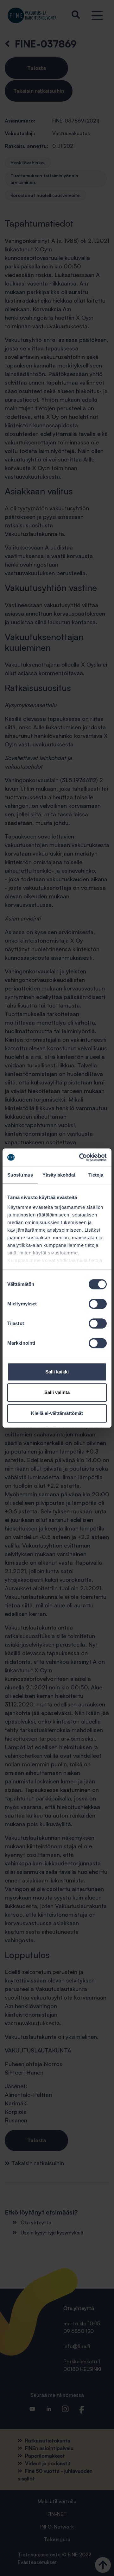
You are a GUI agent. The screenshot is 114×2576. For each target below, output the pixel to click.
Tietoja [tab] (96, 1175)
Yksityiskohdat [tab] (59, 1175)
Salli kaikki (57, 1372)
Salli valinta (57, 1392)
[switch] (98, 1304)
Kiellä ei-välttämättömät (57, 1413)
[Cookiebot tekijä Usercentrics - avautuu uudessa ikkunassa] (80, 1157)
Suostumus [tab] (20, 1175)
